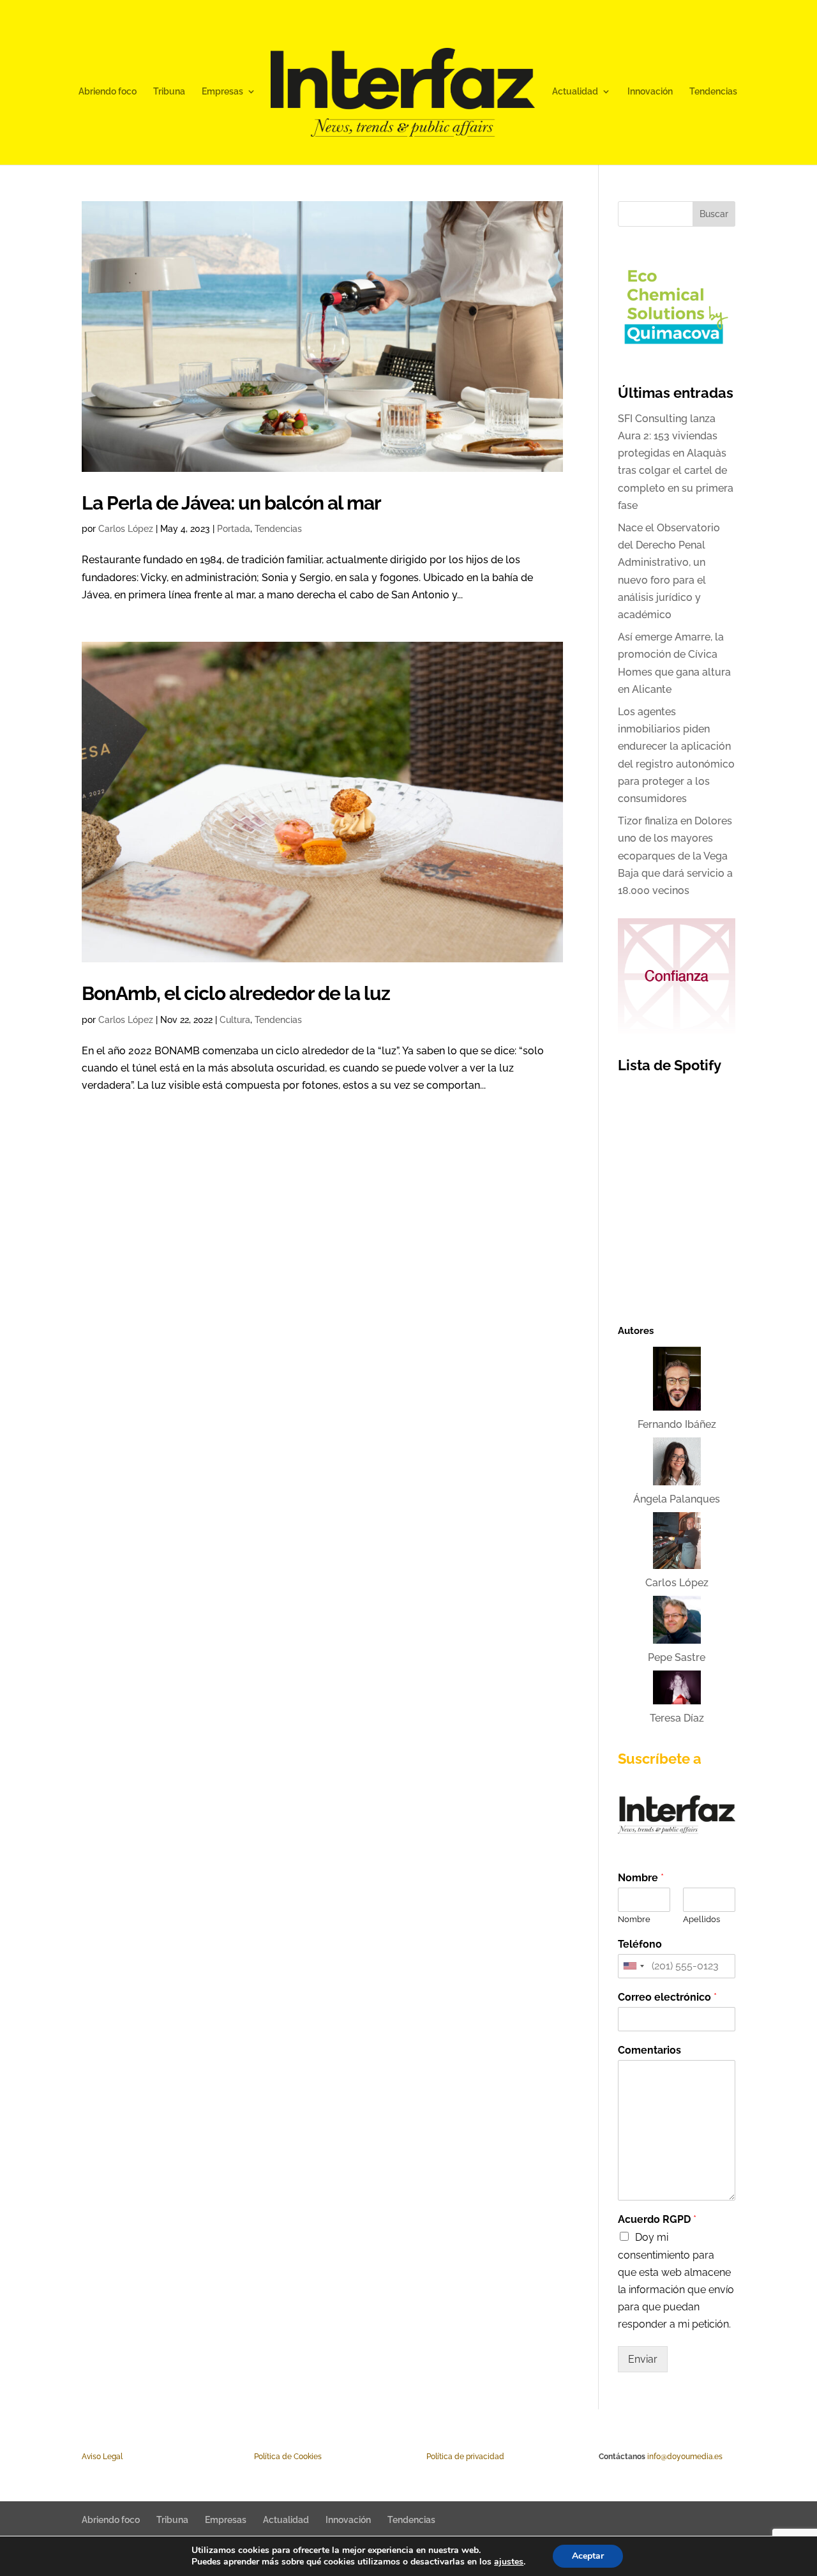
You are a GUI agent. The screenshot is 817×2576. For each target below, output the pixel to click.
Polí (260, 2457)
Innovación (650, 92)
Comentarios (649, 2050)
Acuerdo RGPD (657, 2219)
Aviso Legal (102, 2457)
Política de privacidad (465, 2457)
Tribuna (169, 92)
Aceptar (588, 2556)
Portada (234, 529)
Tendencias (713, 92)
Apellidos (701, 1919)
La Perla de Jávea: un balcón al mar (231, 503)
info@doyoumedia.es (685, 2457)
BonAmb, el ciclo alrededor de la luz (236, 993)
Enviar (643, 2359)
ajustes (509, 2562)
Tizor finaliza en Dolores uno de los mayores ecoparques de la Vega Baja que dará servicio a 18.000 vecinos (675, 856)
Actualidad (575, 92)
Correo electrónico (667, 1997)
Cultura (235, 1020)
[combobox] (633, 1966)
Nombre (641, 1878)
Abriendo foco (108, 92)
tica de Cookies (294, 2457)
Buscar (714, 214)
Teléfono (640, 1944)
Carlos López (126, 529)
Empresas (222, 92)
